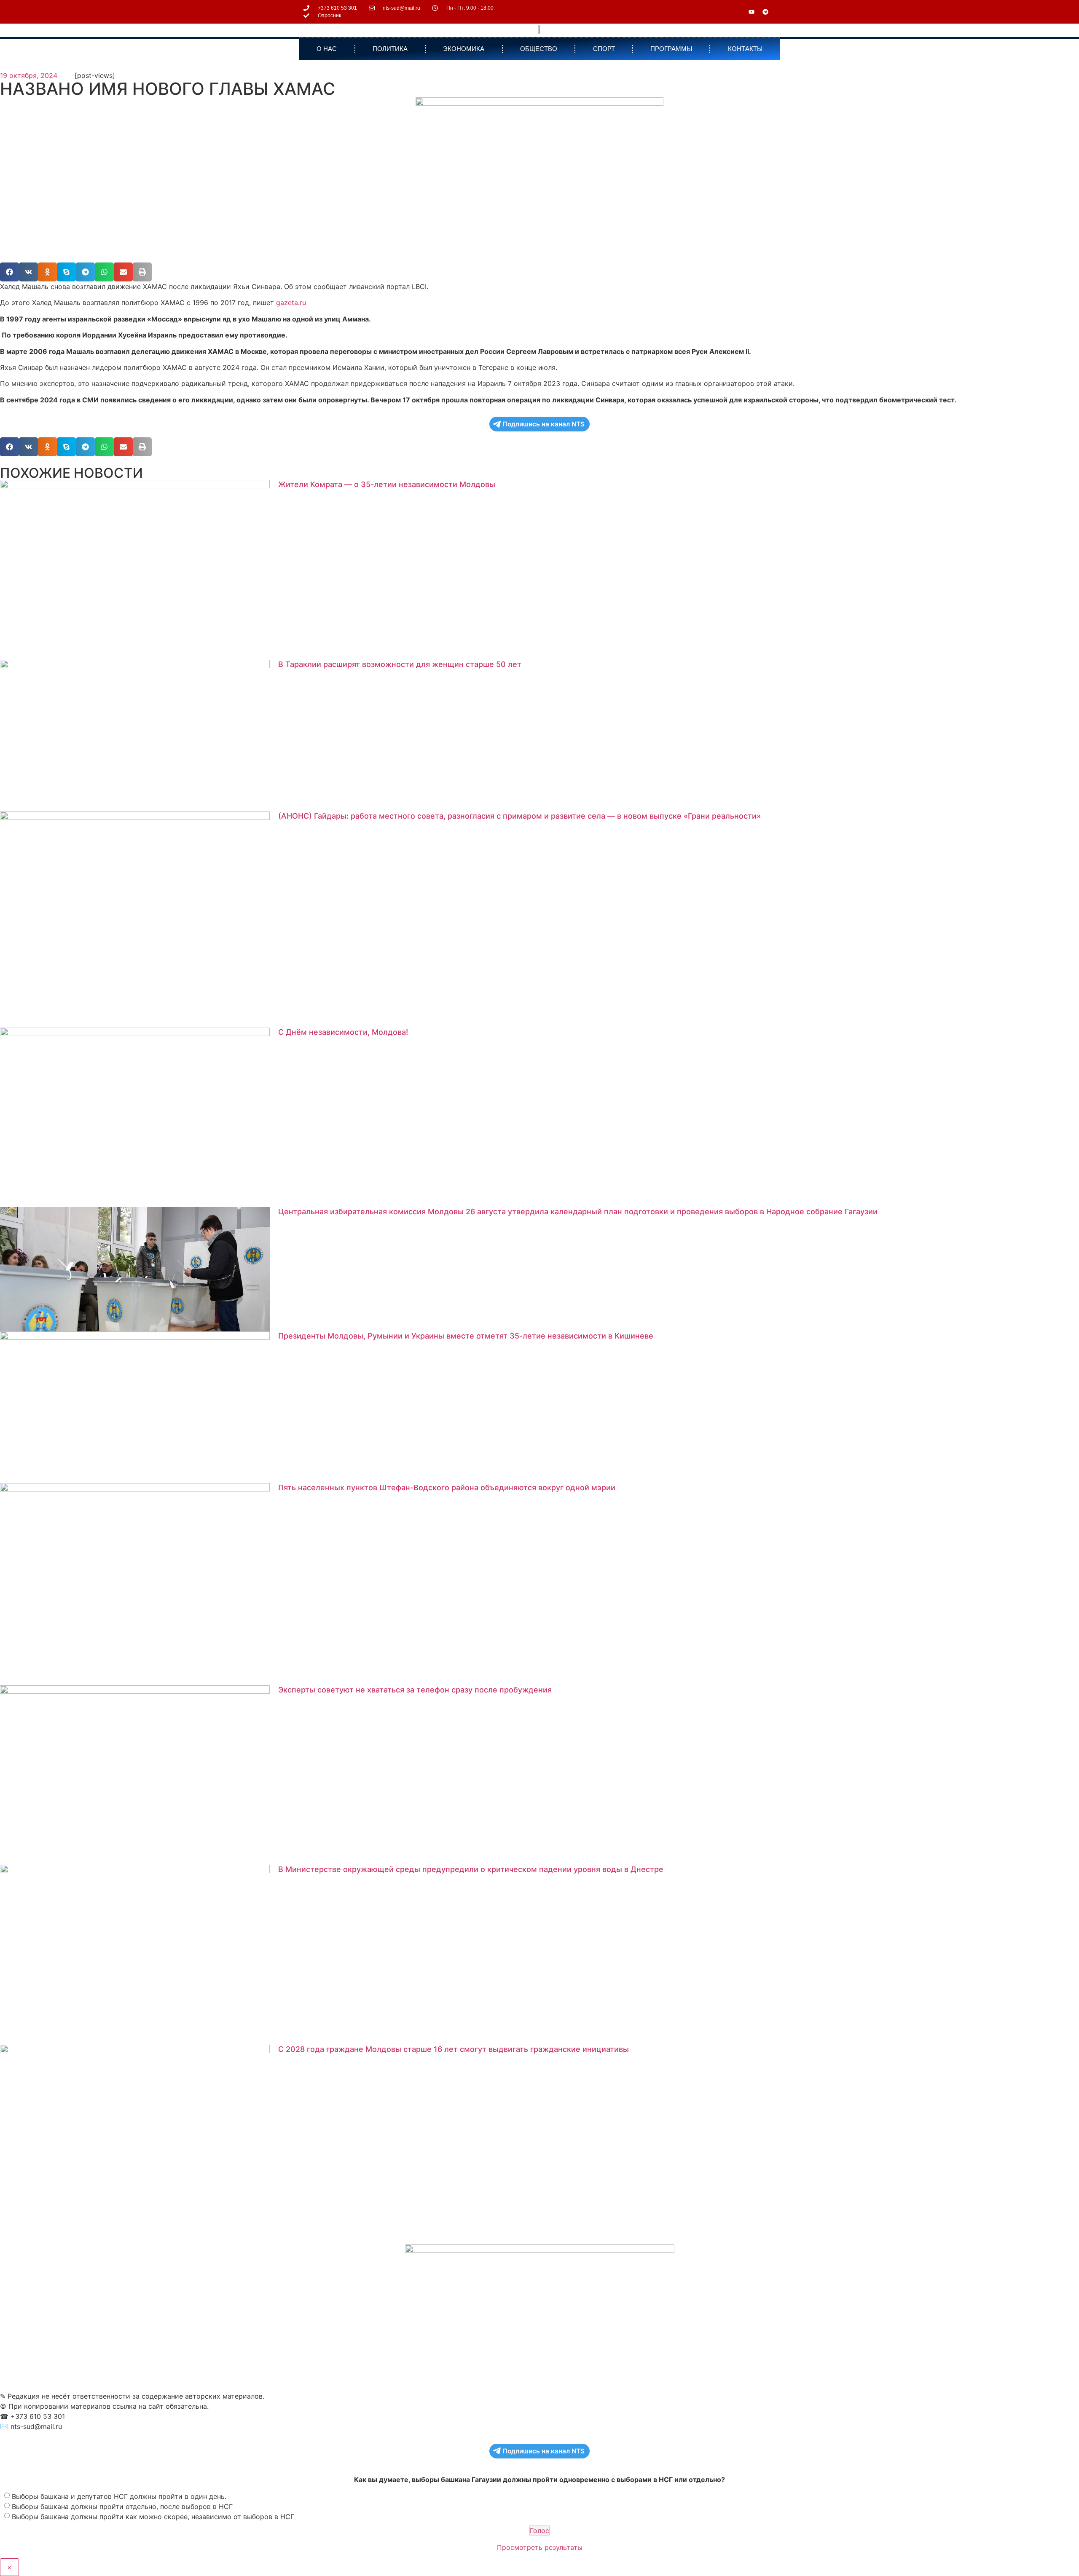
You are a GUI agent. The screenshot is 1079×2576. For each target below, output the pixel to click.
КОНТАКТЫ (745, 49)
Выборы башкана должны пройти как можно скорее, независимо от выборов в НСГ (153, 2517)
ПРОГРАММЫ (671, 49)
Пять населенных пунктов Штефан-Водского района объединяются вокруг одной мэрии (447, 1487)
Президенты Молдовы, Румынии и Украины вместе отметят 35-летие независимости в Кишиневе (466, 1336)
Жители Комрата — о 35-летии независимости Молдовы (387, 484)
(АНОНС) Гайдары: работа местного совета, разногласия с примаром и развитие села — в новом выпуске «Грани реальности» (519, 816)
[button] (9, 272)
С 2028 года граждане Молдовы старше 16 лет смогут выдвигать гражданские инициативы (454, 2049)
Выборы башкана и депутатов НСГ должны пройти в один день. (119, 2496)
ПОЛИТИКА (390, 49)
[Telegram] (765, 12)
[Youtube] (752, 12)
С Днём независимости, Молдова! (343, 1032)
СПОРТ (604, 49)
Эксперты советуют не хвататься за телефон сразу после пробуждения (415, 1690)
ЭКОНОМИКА (464, 49)
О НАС (327, 49)
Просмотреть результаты (540, 2547)
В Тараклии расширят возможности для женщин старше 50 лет (400, 664)
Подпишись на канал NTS (544, 424)
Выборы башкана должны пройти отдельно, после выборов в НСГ (122, 2506)
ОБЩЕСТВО (539, 49)
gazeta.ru (291, 303)
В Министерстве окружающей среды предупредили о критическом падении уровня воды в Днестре (471, 1869)
